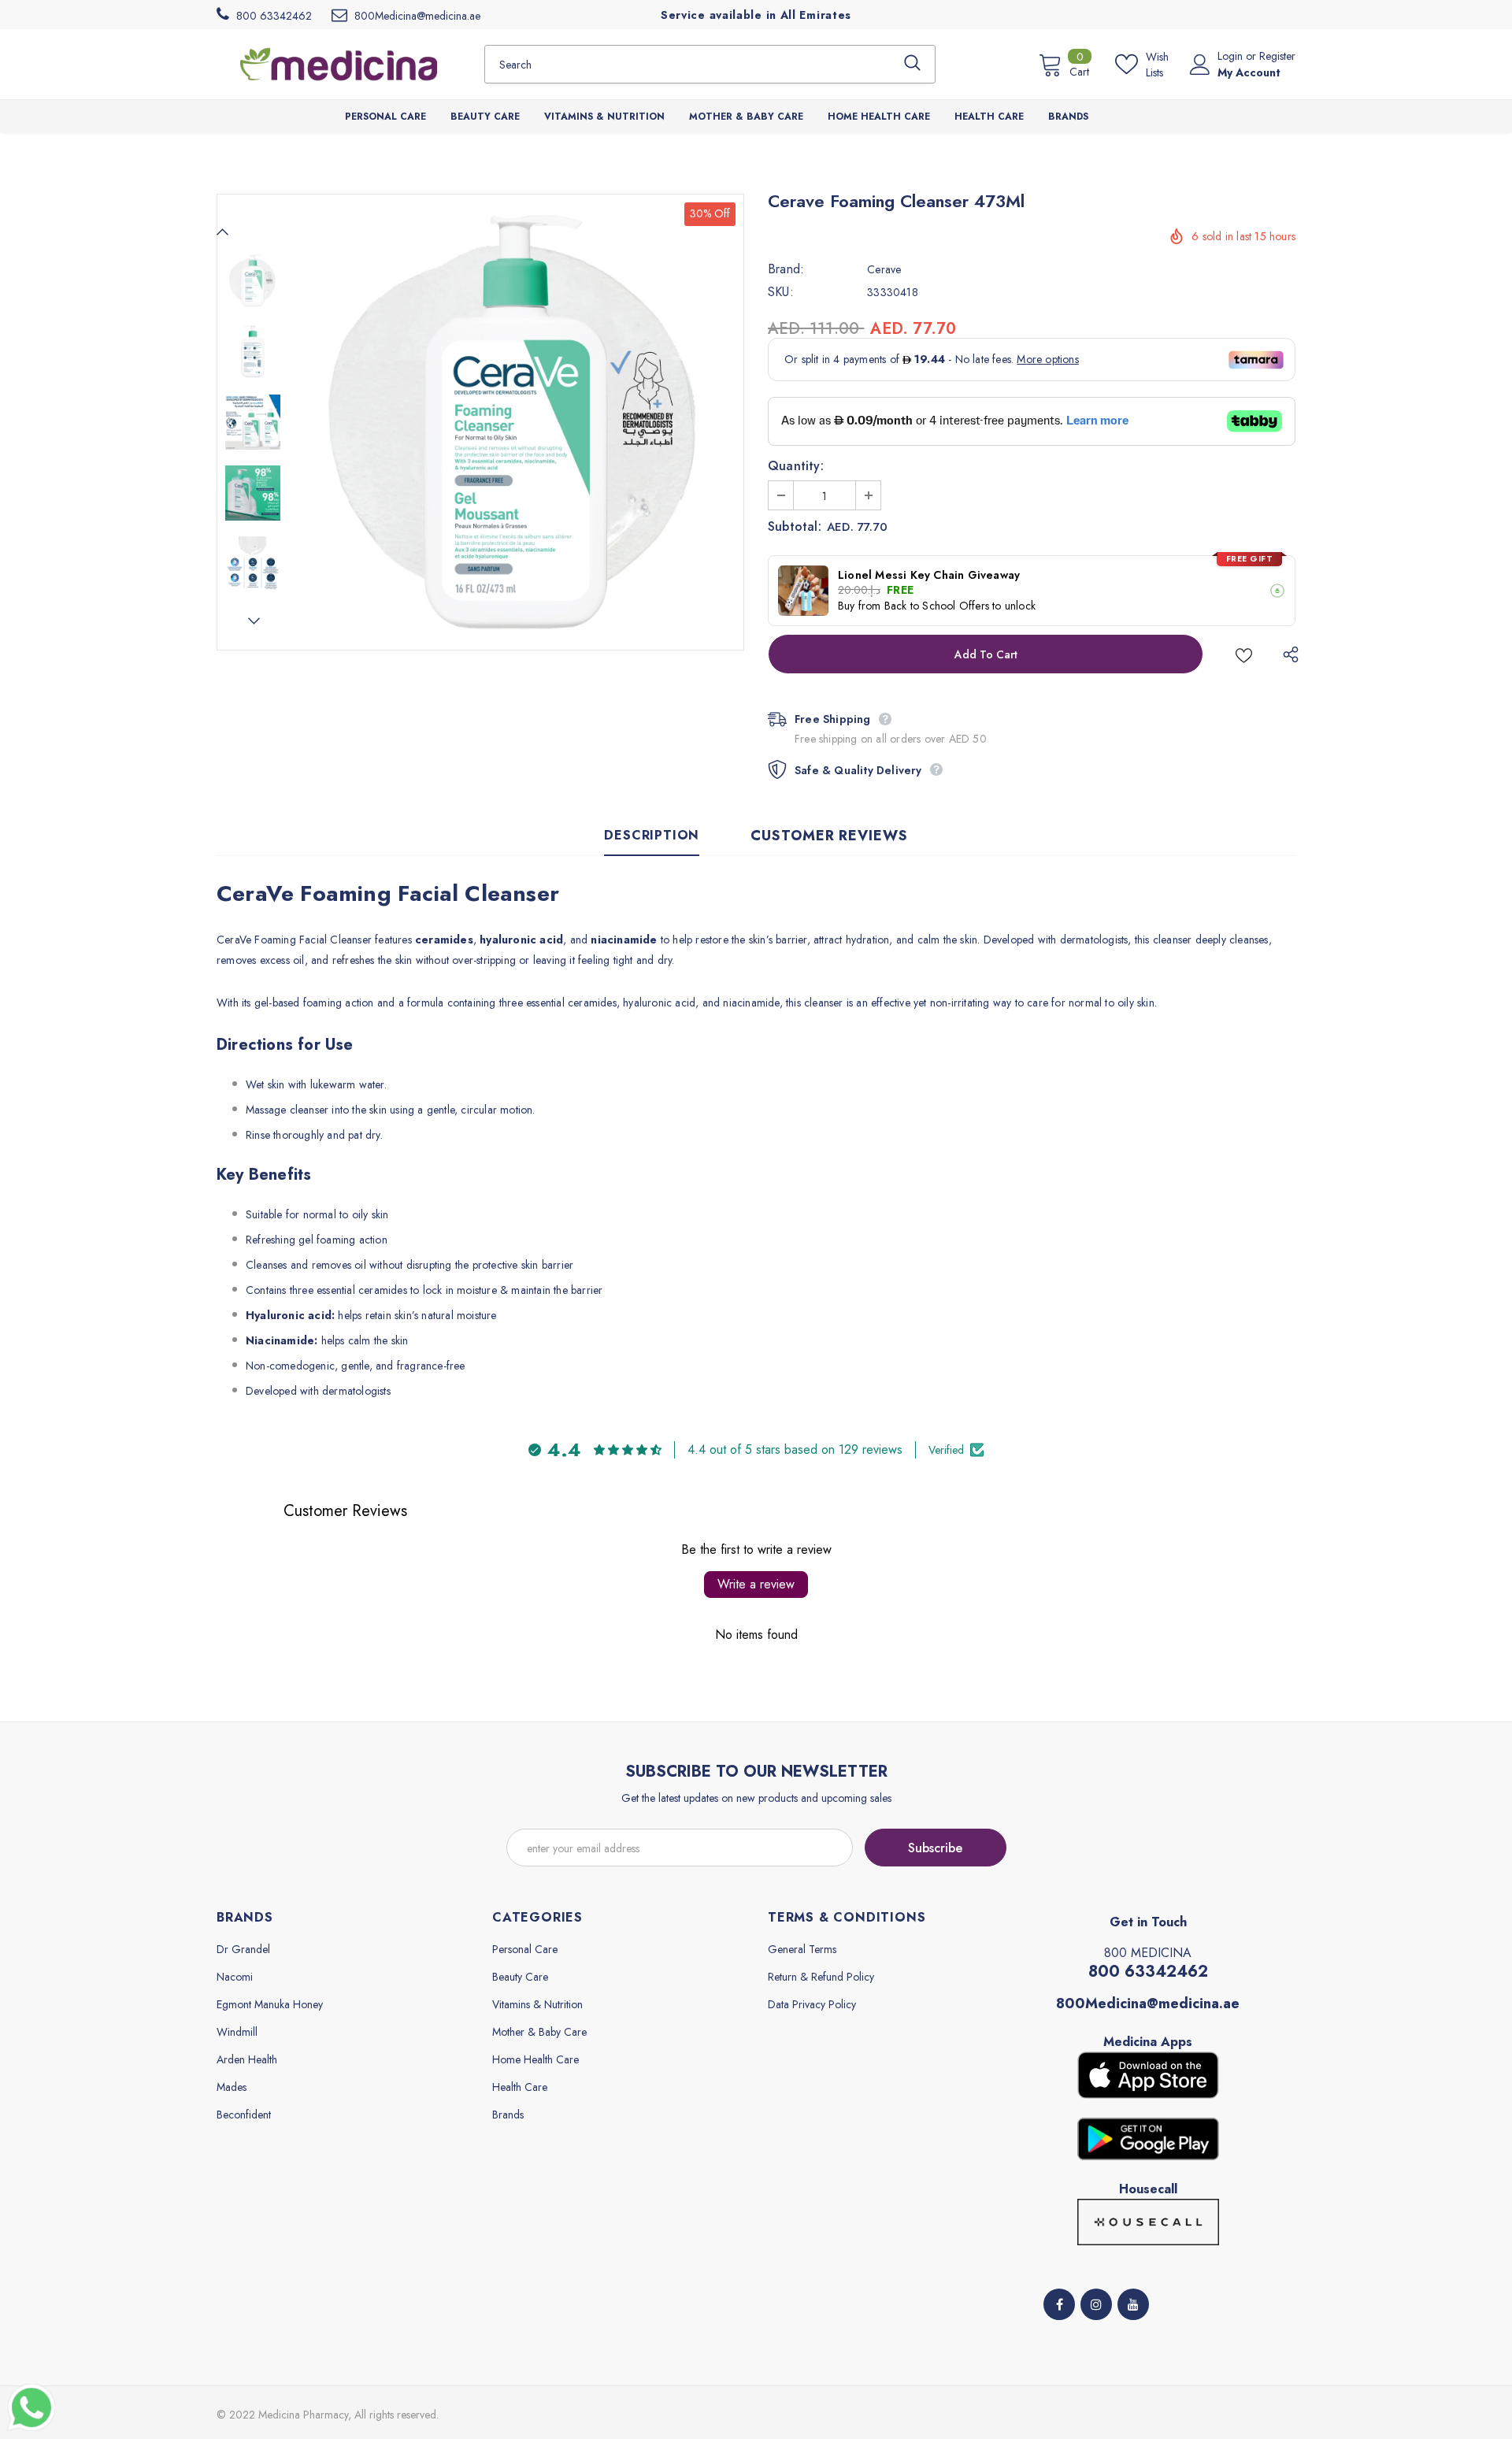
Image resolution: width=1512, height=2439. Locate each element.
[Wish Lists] (1244, 654)
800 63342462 (1148, 1972)
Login (1232, 56)
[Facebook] (1059, 2304)
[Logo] (339, 64)
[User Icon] (1200, 65)
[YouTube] (1133, 2304)
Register (1277, 56)
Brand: (786, 269)
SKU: (781, 292)
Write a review (756, 1584)
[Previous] (223, 232)
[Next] (253, 621)
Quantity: (796, 466)
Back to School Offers (937, 606)
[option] (516, 422)
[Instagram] (1096, 2304)
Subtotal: (795, 527)
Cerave (884, 269)
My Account (1249, 72)
